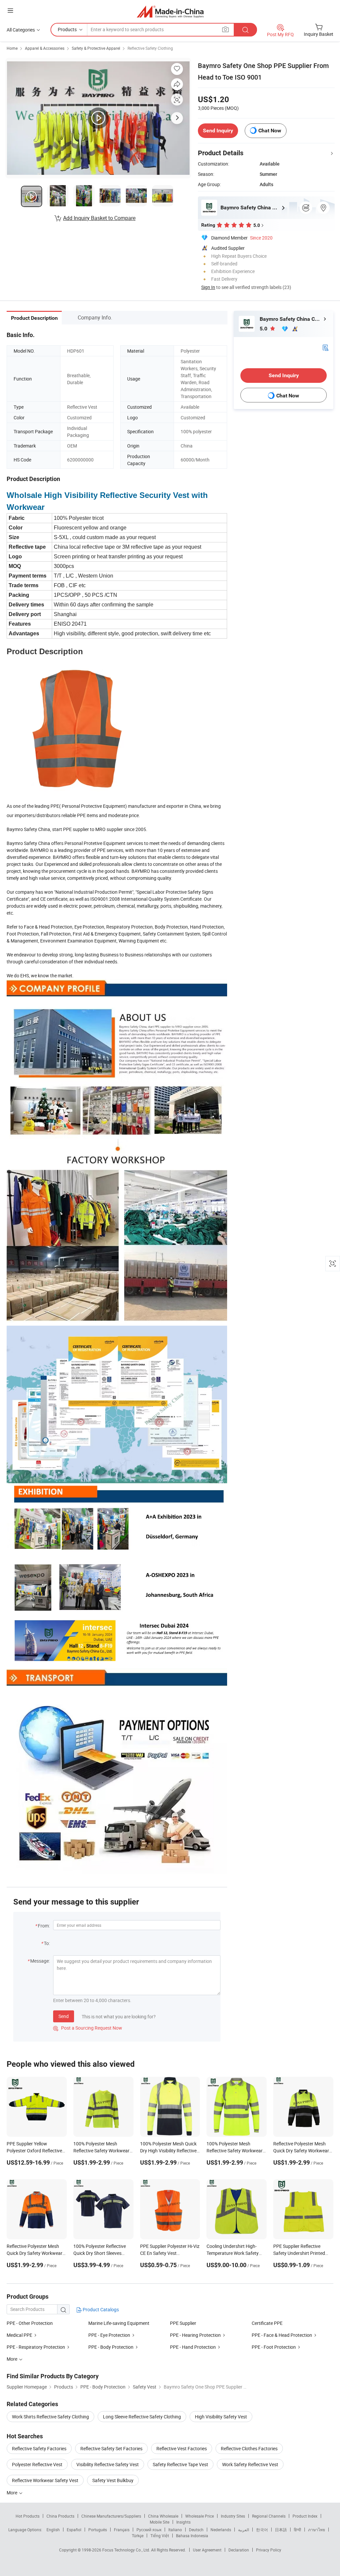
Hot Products (28, 2516)
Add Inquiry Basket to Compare (99, 218)
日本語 (281, 2530)
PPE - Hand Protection (193, 2347)
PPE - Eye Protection (109, 2335)
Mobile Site (160, 2522)
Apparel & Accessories (45, 48)
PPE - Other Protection (30, 2323)
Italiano (175, 2530)
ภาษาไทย (317, 2530)
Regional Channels (269, 2516)
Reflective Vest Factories (182, 2448)
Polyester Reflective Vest (37, 2464)
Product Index (305, 2516)
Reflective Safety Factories (39, 2448)
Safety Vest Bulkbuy (113, 2480)
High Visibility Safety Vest (221, 2417)
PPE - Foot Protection (274, 2347)
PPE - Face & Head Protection (282, 2335)
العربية (244, 2530)
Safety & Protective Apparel (96, 48)
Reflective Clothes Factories (249, 2448)
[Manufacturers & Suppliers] (170, 11)
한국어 (262, 2530)
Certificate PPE (267, 2323)
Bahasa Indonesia (192, 2536)
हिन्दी (297, 2530)
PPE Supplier (183, 2323)
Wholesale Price (200, 2516)
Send (64, 2016)
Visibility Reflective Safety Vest (108, 2464)
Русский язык (149, 2530)
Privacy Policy (269, 2550)
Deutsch (196, 2530)
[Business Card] (325, 347)
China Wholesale (163, 2516)
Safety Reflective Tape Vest (180, 2464)
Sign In (208, 287)
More (12, 2493)
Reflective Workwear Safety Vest (45, 2480)
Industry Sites (233, 2516)
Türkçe (138, 2536)
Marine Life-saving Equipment (119, 2323)
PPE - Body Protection (111, 2347)
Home (12, 48)
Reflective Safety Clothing (150, 48)
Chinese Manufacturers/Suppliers (111, 2516)
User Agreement (207, 2550)
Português (98, 2530)
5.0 (264, 329)
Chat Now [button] (270, 131)
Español (74, 2530)
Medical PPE (19, 2335)
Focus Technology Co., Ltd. (127, 2550)
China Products (60, 2516)
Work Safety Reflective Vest (250, 2464)
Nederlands (221, 2530)
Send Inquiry (218, 131)
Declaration (239, 2550)
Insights (183, 2522)
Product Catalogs (100, 2309)
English (53, 2530)
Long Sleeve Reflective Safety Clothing (142, 2417)
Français (122, 2530)
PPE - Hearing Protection (195, 2335)
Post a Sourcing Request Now (88, 2028)
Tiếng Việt (160, 2536)
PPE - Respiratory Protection (36, 2347)
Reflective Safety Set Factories (111, 2448)
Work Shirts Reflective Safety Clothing (50, 2417)
